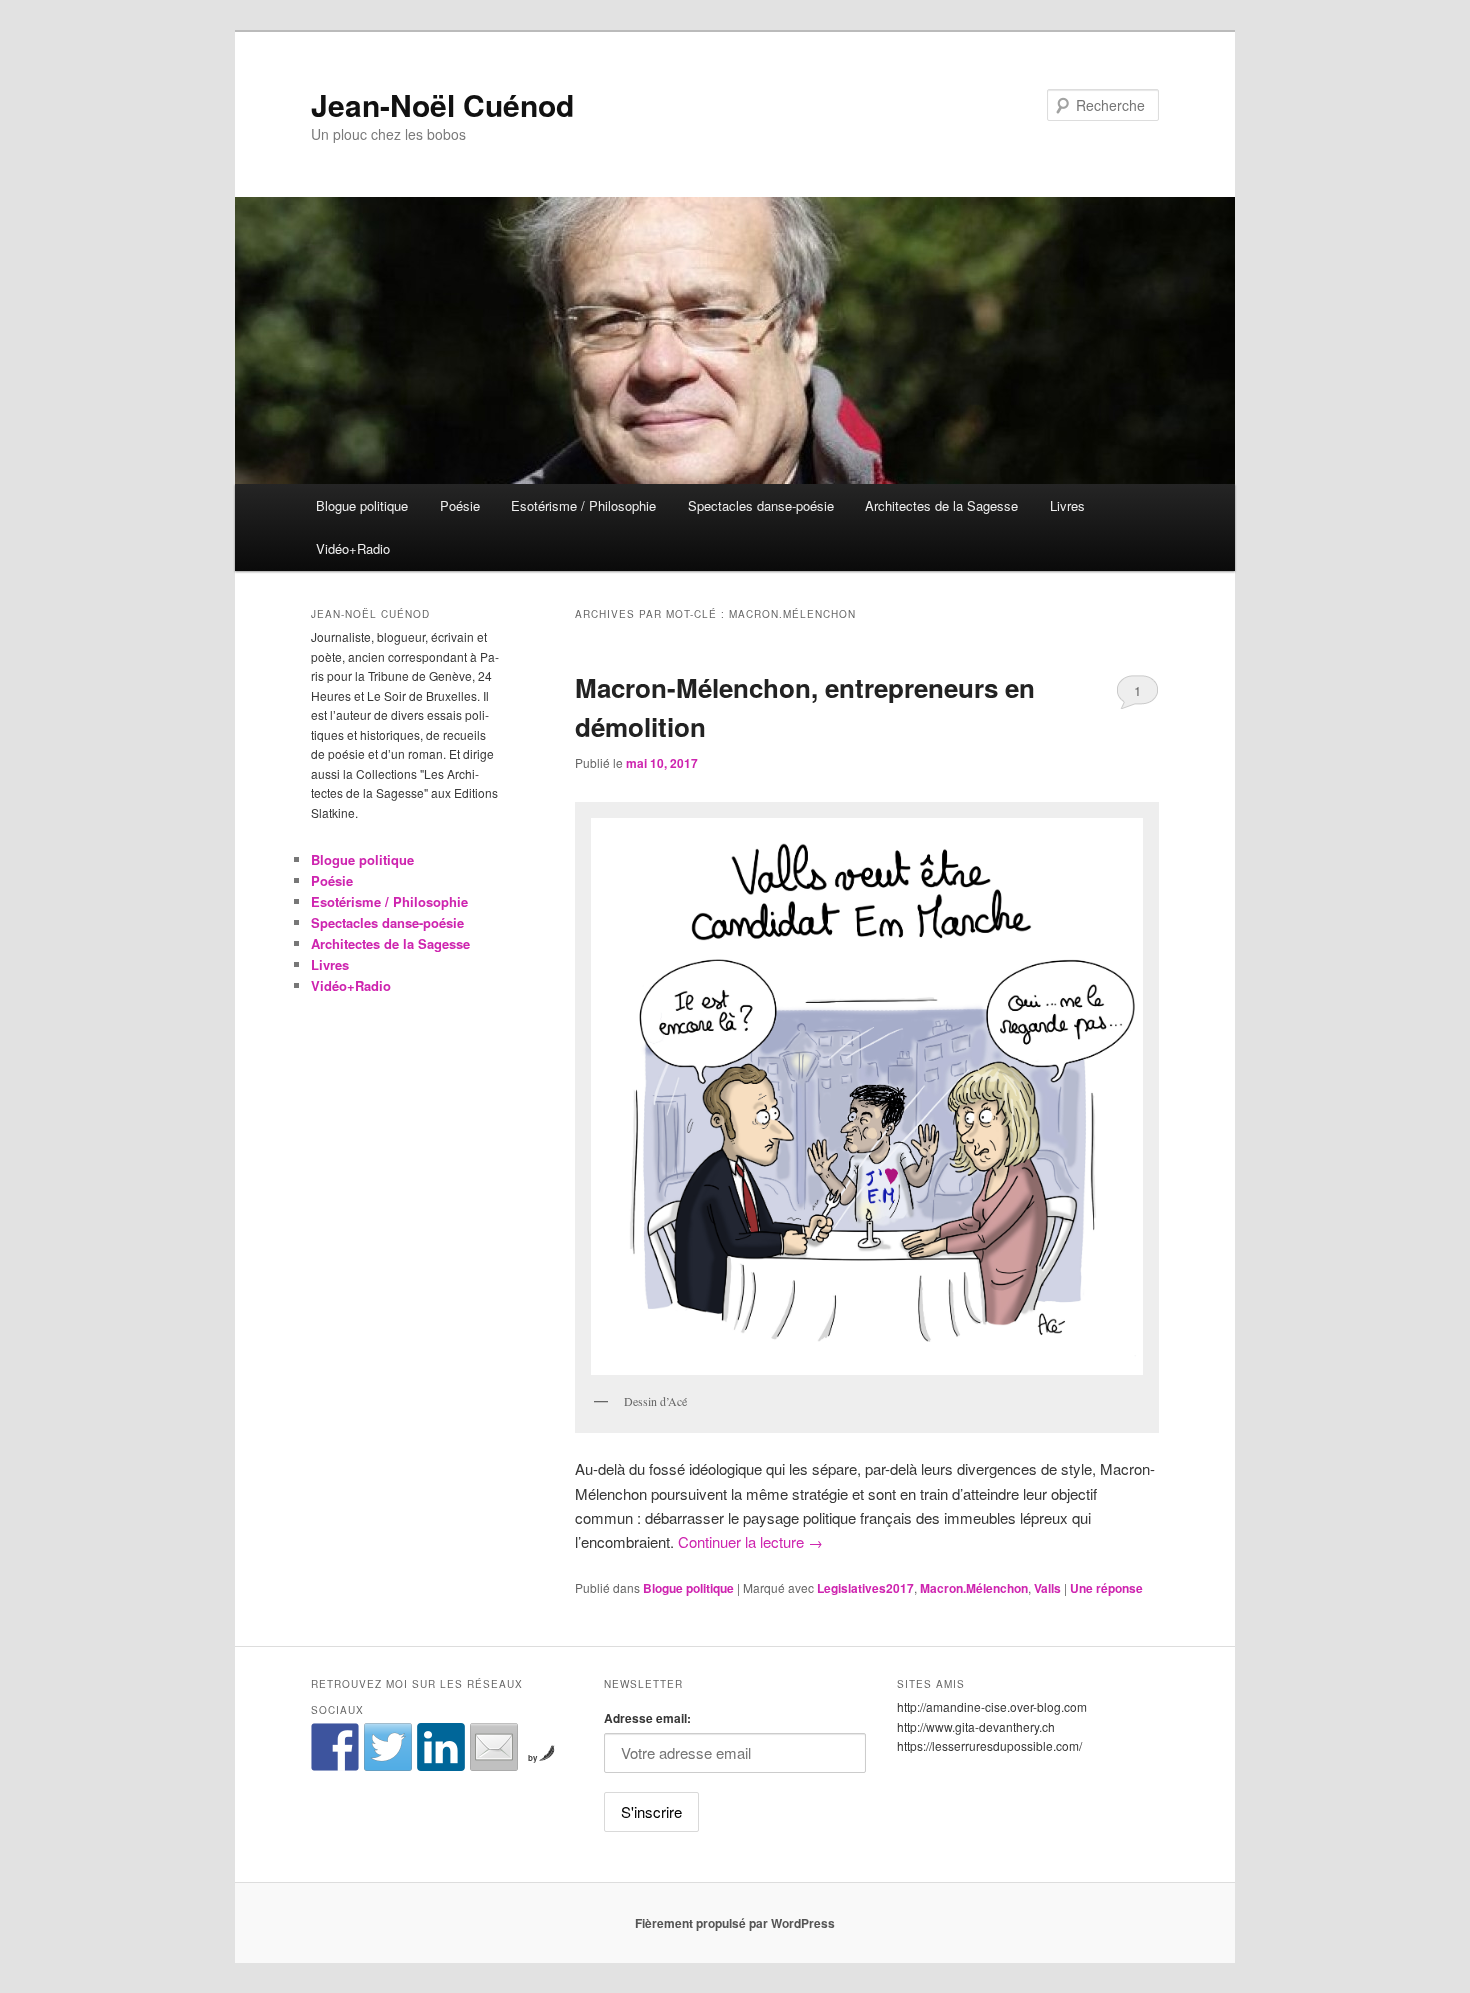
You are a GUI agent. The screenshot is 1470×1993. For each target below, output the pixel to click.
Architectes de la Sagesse (941, 505)
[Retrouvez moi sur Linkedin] (441, 1747)
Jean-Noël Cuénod (442, 104)
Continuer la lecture (750, 1541)
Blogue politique (362, 505)
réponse (1106, 1588)
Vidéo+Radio (353, 548)
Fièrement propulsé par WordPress (735, 1923)
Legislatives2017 (865, 1588)
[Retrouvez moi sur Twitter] (388, 1747)
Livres (1067, 505)
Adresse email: (647, 1718)
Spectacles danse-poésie (761, 505)
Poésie (460, 505)
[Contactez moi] (494, 1747)
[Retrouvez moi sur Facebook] (335, 1747)
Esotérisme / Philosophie (583, 505)
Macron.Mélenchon (974, 1588)
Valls (1047, 1588)
